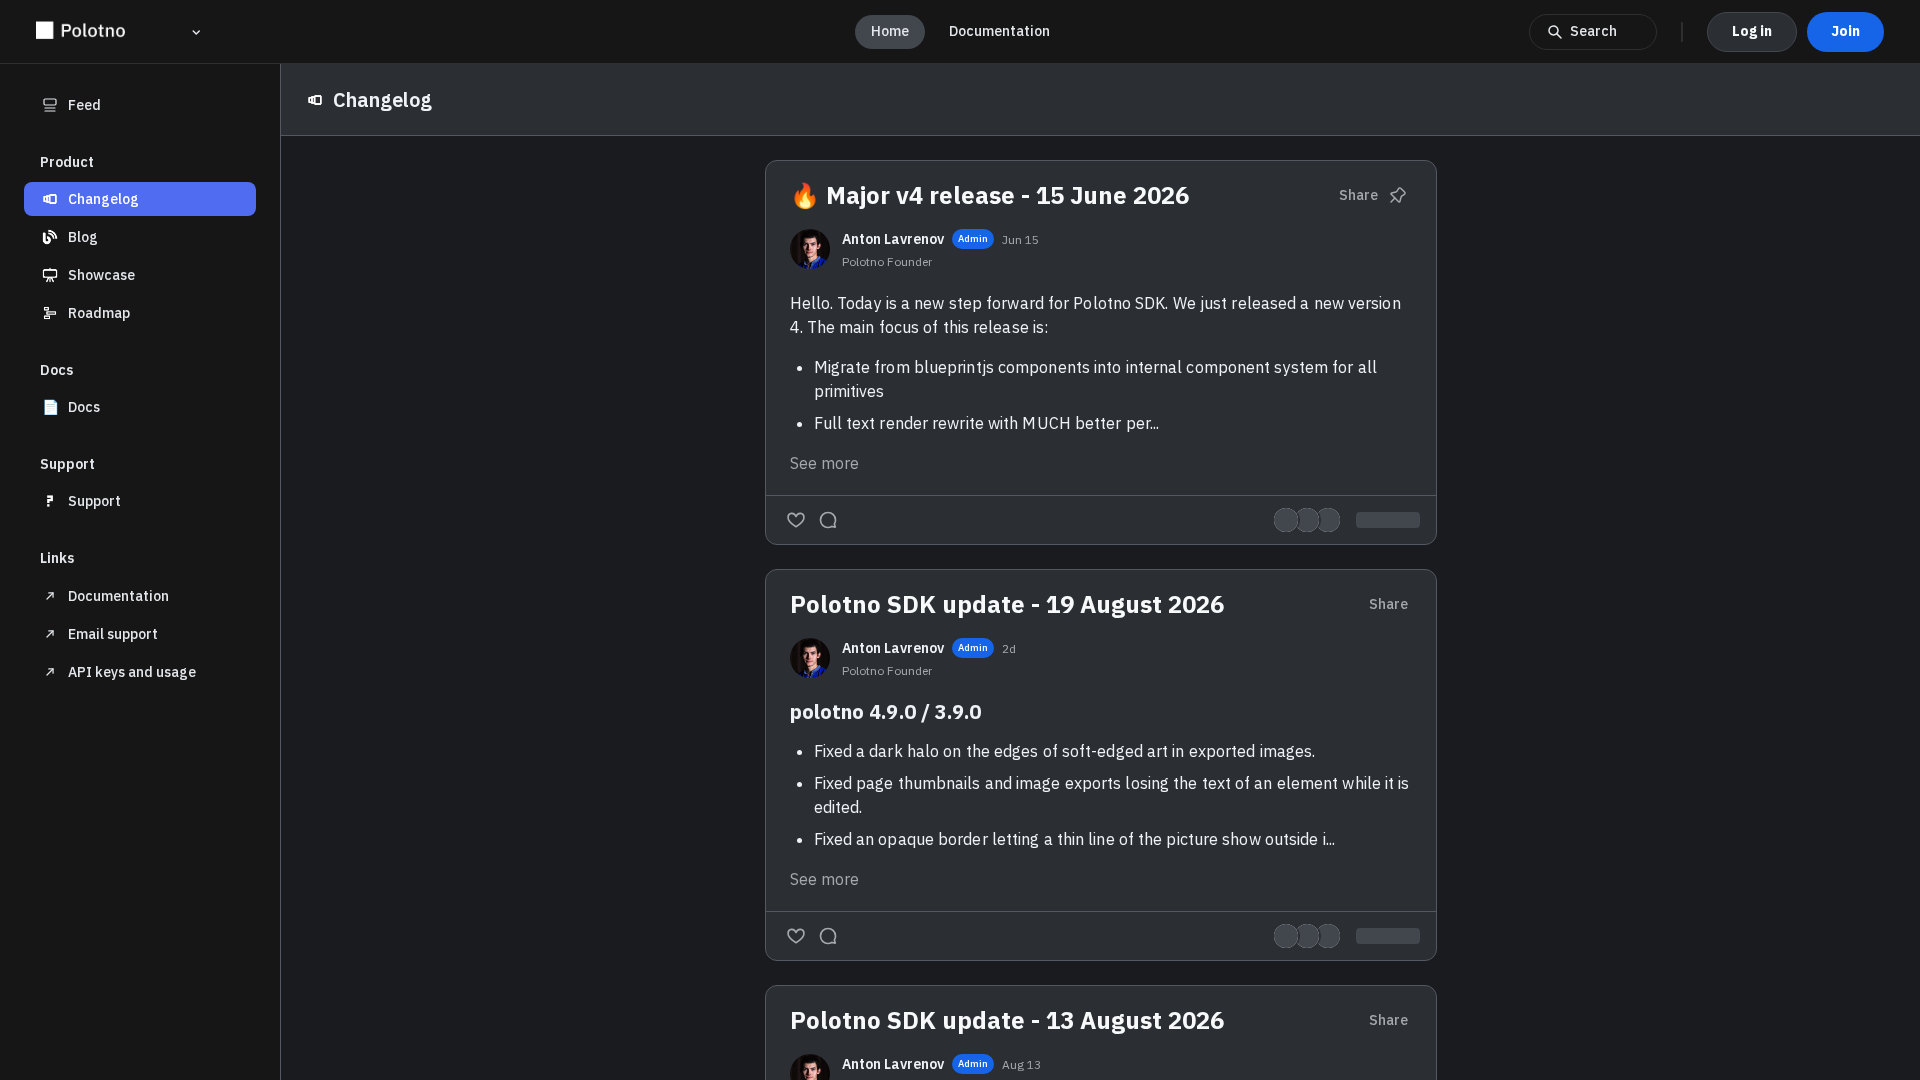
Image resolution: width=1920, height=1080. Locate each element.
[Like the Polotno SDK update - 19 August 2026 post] (796, 936)
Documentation (999, 31)
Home (890, 31)
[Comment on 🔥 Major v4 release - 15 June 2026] (828, 520)
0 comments (1380, 936)
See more (824, 463)
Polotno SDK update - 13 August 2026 (1007, 1020)
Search (1593, 31)
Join (1845, 31)
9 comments (1380, 520)
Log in (1752, 31)
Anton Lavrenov (893, 239)
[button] (140, 199)
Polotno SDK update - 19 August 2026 (1007, 604)
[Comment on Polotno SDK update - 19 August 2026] (828, 936)
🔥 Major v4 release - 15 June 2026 (989, 195)
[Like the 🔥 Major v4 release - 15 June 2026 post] (796, 520)
